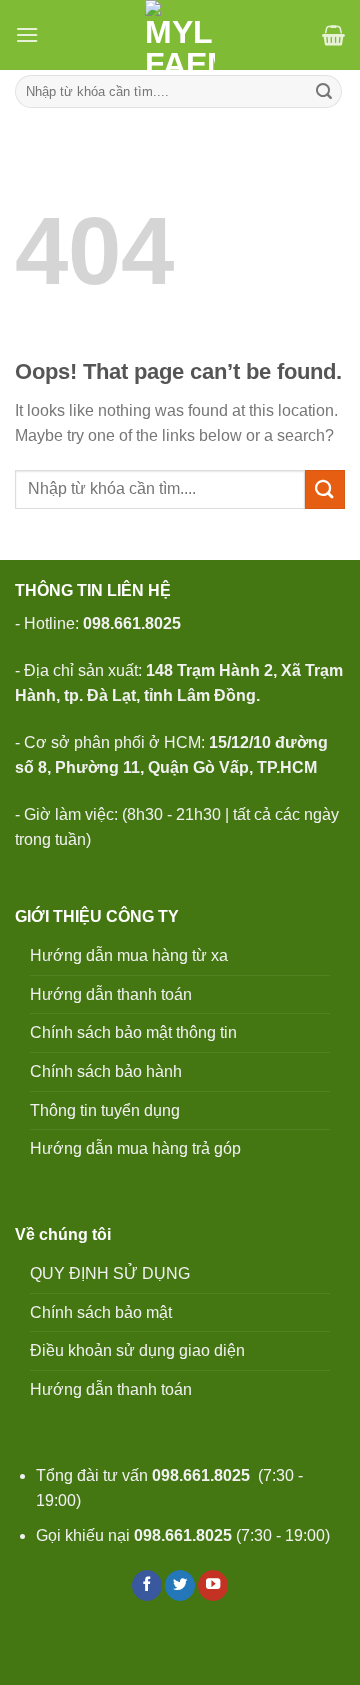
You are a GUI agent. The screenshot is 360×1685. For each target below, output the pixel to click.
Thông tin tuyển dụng (105, 1110)
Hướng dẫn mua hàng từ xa (129, 955)
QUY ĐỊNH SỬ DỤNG (110, 1273)
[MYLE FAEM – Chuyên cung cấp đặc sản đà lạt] (180, 35)
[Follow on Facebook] (147, 1585)
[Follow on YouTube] (213, 1585)
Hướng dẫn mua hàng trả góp (135, 1148)
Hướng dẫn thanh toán (111, 994)
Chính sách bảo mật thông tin (133, 1032)
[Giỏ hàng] (333, 35)
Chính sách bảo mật (101, 1312)
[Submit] (324, 92)
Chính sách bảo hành (106, 1071)
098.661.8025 (201, 1475)
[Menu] (27, 34)
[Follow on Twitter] (180, 1585)
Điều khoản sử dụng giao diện (137, 1350)
